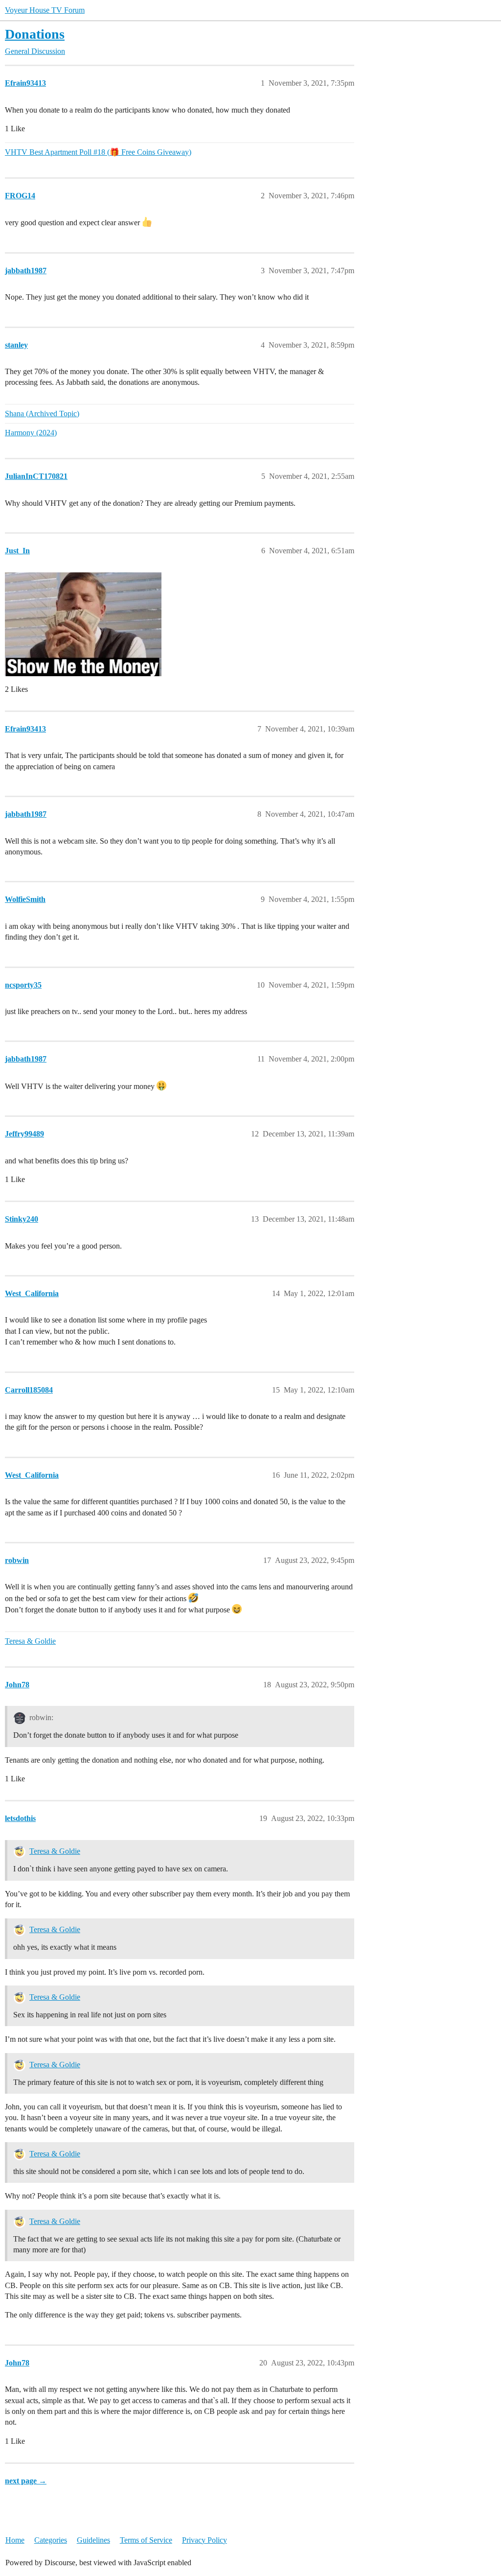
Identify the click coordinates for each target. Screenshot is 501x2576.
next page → (26, 2481)
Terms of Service (146, 2540)
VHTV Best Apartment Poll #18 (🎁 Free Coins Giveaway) (98, 152)
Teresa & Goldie (30, 1641)
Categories (51, 2540)
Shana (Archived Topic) (42, 414)
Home (15, 2540)
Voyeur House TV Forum (45, 10)
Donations (35, 34)
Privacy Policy (205, 2540)
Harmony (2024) (31, 433)
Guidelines (93, 2540)
